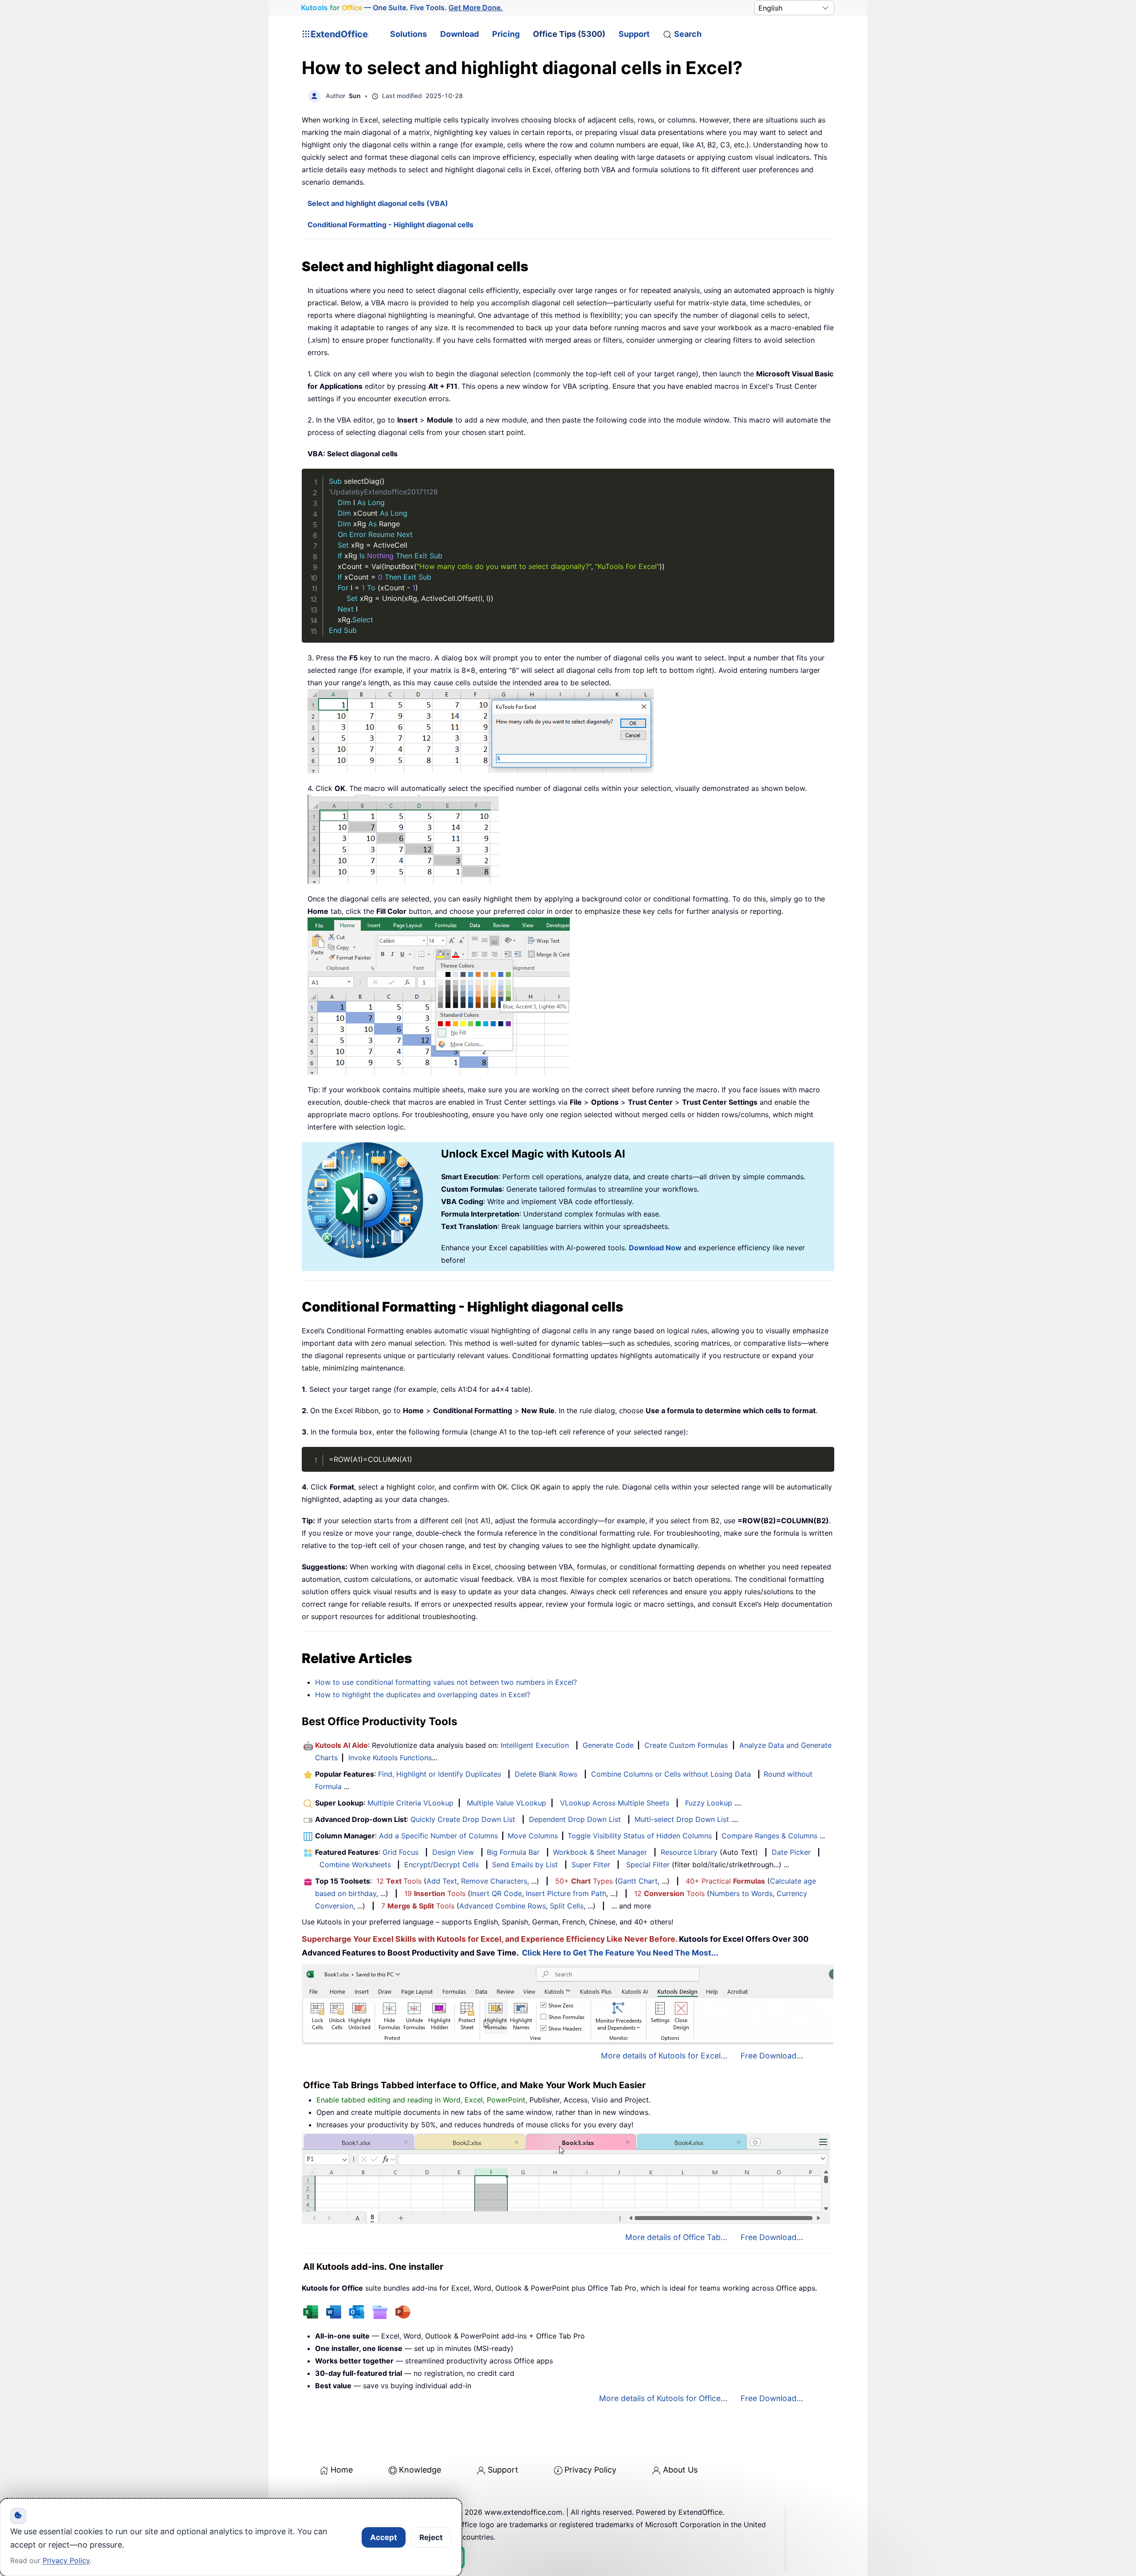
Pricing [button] (506, 34)
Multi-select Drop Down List (682, 1819)
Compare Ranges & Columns (769, 1836)
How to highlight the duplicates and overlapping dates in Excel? (423, 1695)
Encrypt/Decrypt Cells (442, 1865)
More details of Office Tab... (676, 2237)
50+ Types (584, 1881)
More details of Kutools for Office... (663, 2398)
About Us (680, 2470)
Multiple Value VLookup (507, 1803)
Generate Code (608, 1745)
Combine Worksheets (355, 1865)
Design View (453, 1852)
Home (342, 2470)
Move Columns (533, 1836)
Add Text (442, 1881)
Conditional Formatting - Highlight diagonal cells (390, 225)
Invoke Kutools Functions (390, 1758)
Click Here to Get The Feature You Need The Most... (620, 1953)
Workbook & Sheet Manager (600, 1852)
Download (460, 34)
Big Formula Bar (513, 1852)
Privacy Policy (590, 2470)
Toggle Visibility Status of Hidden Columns (640, 1836)
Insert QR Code (496, 1893)
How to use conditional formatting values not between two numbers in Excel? (446, 1682)
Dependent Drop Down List (575, 1819)
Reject (431, 2537)
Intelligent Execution (535, 1745)
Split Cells (567, 1906)
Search (688, 34)
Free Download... (772, 2056)
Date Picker (791, 1852)
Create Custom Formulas (686, 1745)
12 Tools (399, 1881)
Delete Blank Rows (546, 1774)
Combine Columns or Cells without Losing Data (671, 1774)
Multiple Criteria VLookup (410, 1803)
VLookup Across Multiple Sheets (615, 1803)
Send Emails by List (525, 1865)
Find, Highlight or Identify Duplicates (440, 1774)
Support (634, 34)
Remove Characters (494, 1881)
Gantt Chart (638, 1881)
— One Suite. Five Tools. (402, 8)
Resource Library (689, 1852)
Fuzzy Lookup (709, 1803)
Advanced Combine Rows (503, 1906)
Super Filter (591, 1865)
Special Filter (648, 1865)
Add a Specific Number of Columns (438, 1836)
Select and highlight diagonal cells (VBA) (378, 203)
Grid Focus (400, 1852)
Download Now (655, 1248)
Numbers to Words (741, 1893)
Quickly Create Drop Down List (463, 1819)
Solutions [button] (408, 34)
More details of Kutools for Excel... (664, 2056)
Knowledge (420, 2470)
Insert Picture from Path (566, 1893)
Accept (384, 2537)
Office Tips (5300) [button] (569, 34)
